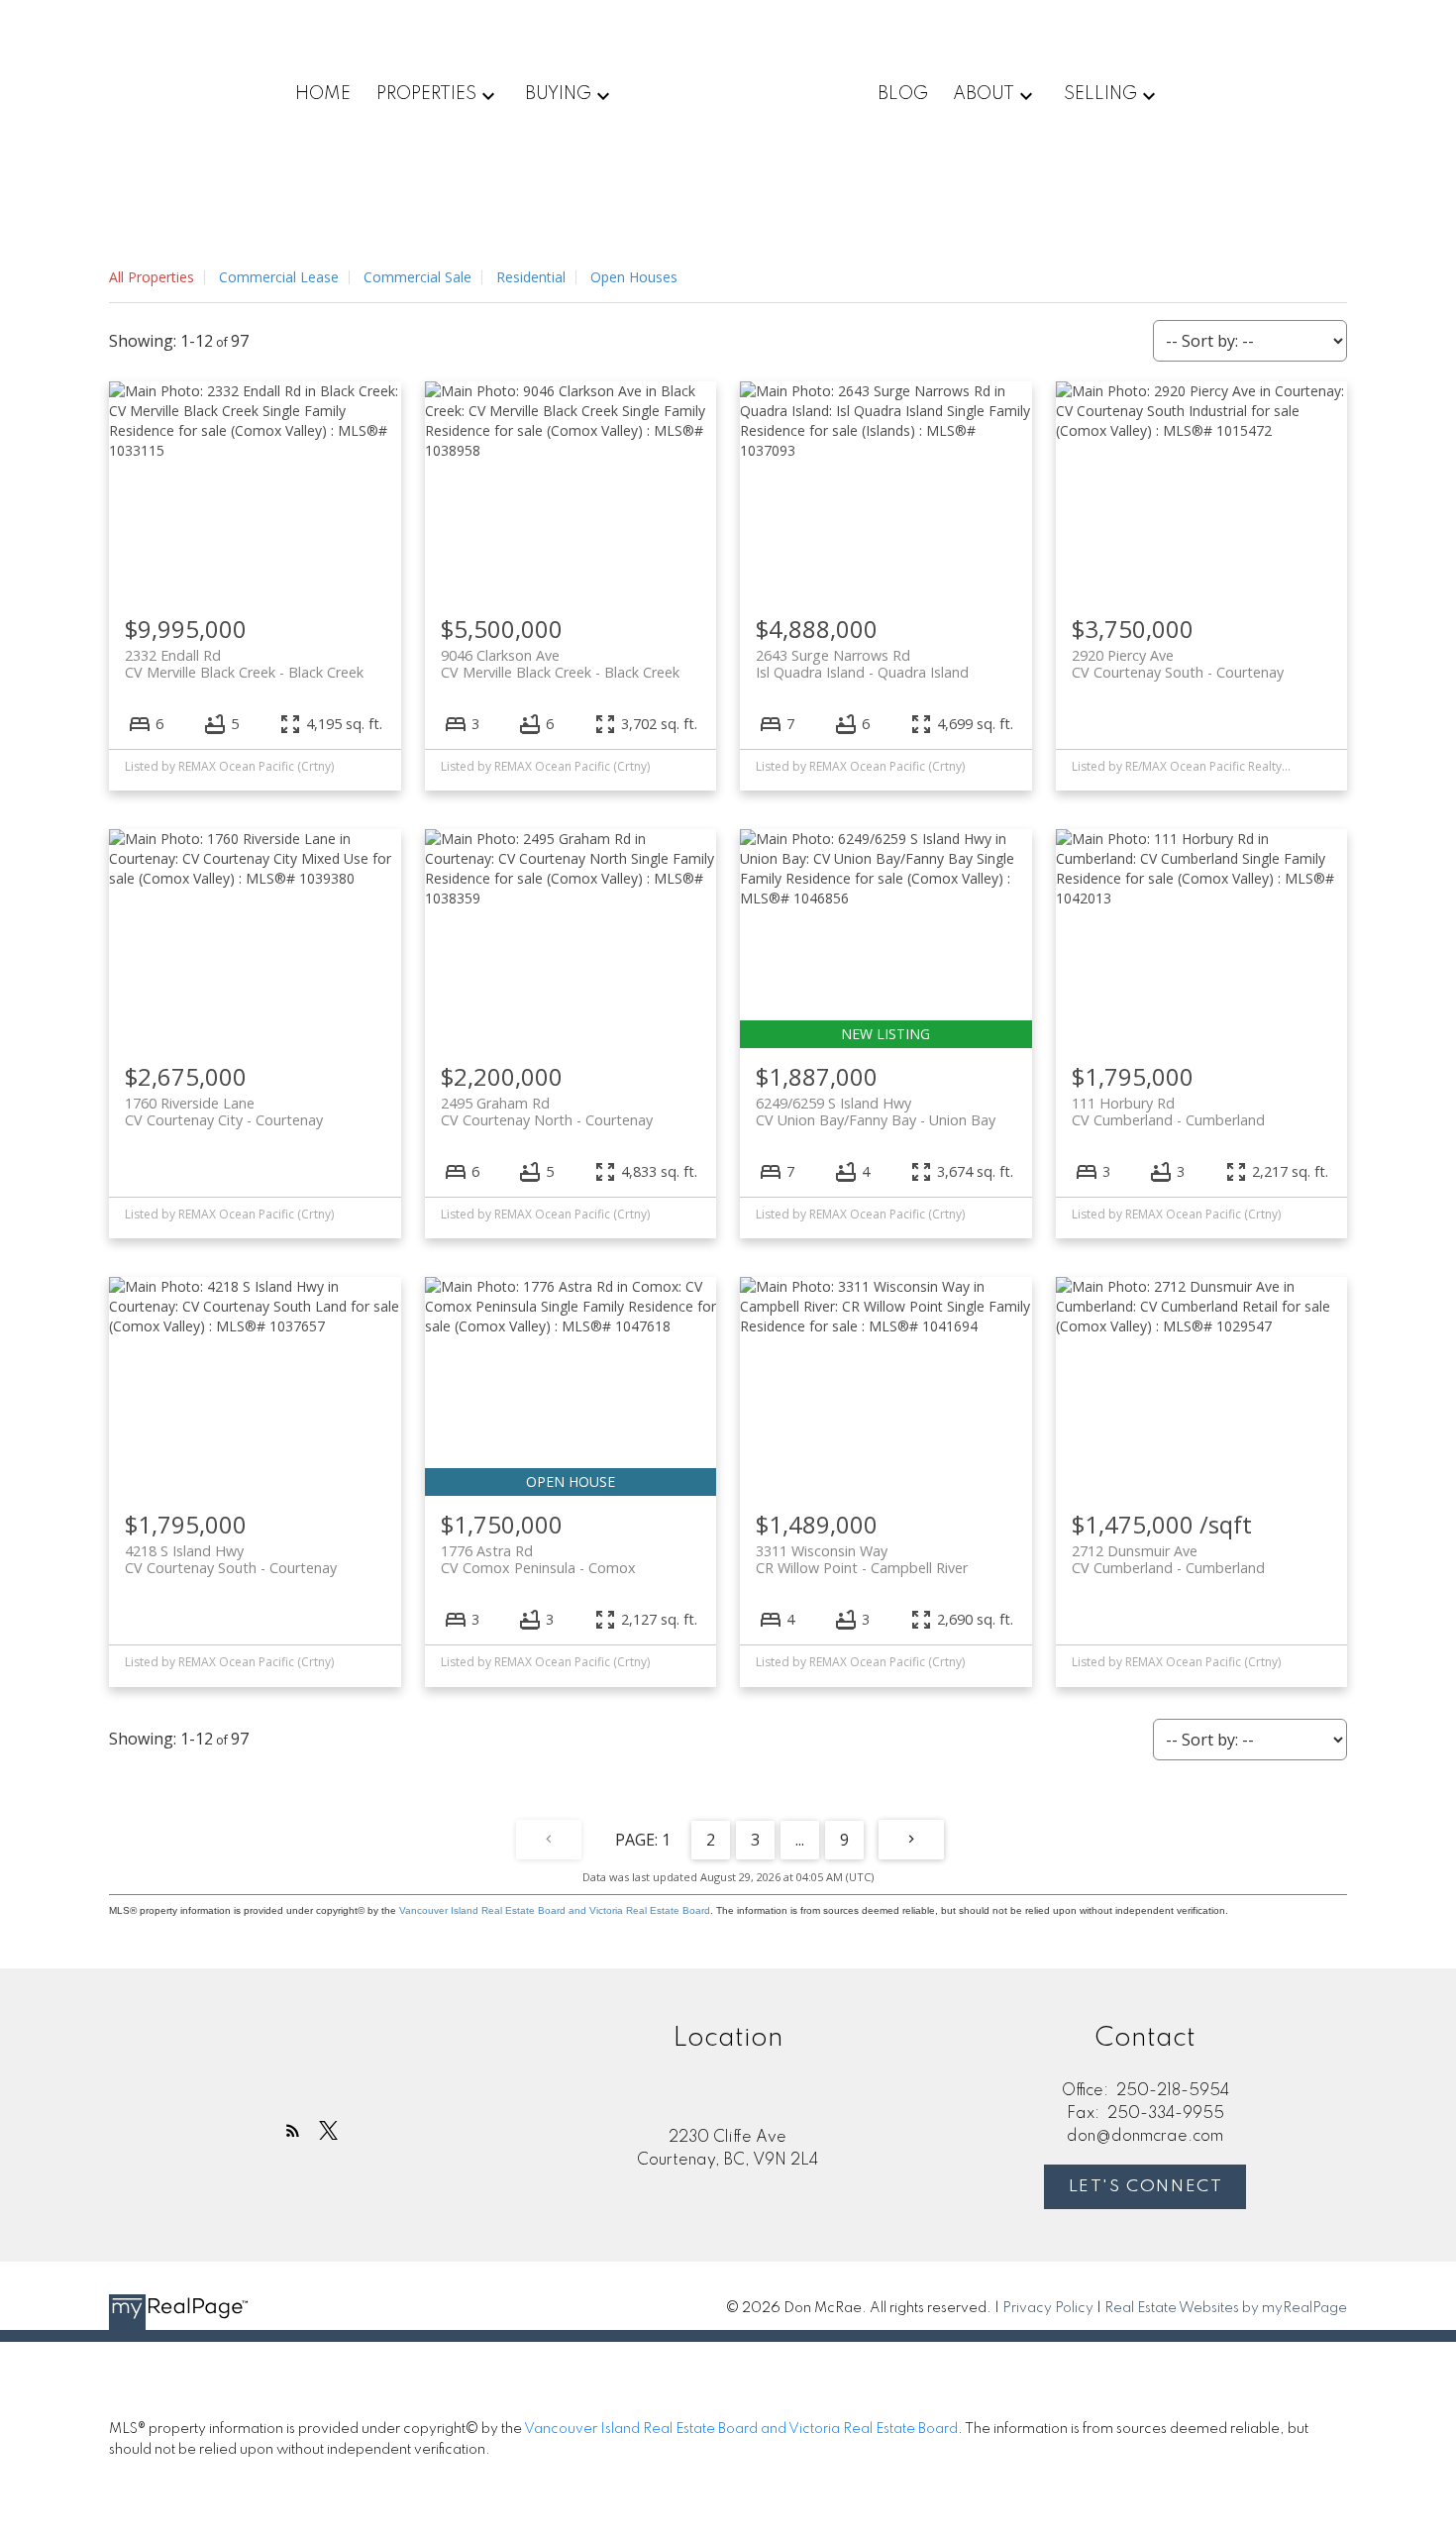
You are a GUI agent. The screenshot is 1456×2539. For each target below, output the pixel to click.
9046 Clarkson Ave (560, 664)
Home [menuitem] (323, 94)
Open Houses (634, 277)
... (800, 1840)
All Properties (152, 277)
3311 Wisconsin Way (862, 1559)
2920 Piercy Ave (1178, 664)
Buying (558, 94)
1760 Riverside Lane (224, 1111)
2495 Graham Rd (547, 1111)
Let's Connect (1146, 2187)
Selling (1100, 94)
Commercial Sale (417, 277)
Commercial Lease (279, 277)
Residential (531, 277)
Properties (426, 94)
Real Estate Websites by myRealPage (1226, 2308)
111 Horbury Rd (1168, 1111)
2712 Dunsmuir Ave (1168, 1559)
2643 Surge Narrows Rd (862, 664)
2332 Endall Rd (244, 664)
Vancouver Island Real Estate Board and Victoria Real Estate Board (555, 1910)
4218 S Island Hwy (231, 1559)
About (984, 94)
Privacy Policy (1048, 2308)
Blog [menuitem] (903, 94)
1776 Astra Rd (538, 1559)
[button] (293, 2130)
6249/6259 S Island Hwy (876, 1111)
